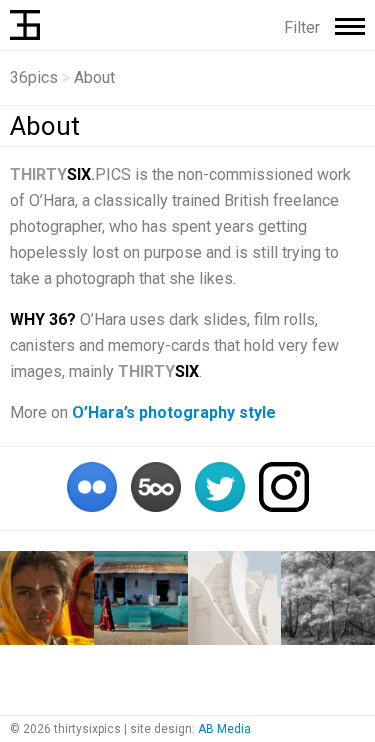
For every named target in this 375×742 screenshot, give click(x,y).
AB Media (224, 729)
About (45, 126)
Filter (302, 27)
